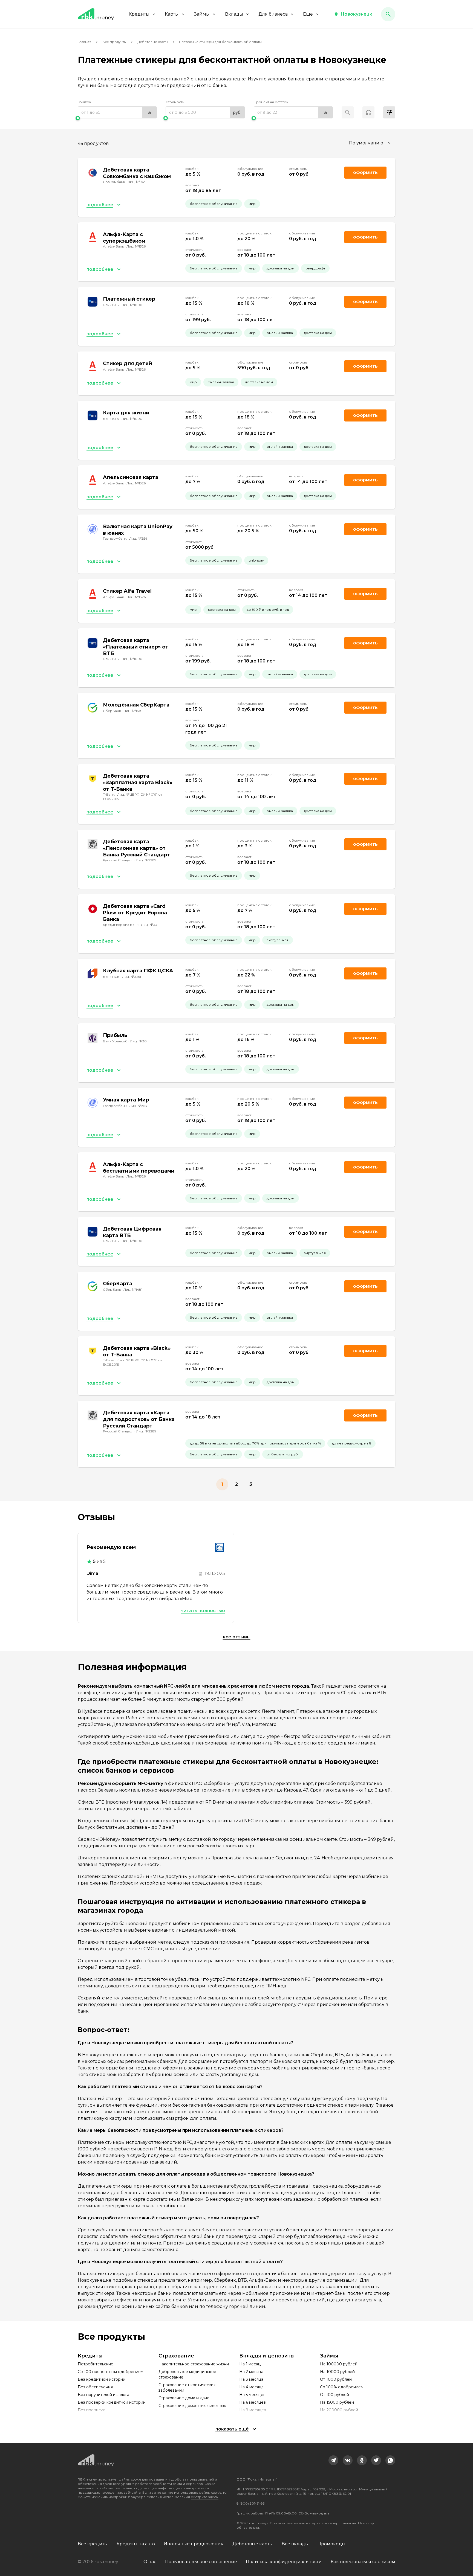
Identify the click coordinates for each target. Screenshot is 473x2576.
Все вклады (295, 2544)
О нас (150, 2562)
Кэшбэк (84, 102)
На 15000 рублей (337, 2402)
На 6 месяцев (253, 2402)
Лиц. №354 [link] (138, 538)
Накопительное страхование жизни (194, 2364)
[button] (353, 14)
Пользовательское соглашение (201, 2562)
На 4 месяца (251, 2387)
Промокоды (331, 2544)
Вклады (234, 14)
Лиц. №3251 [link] (132, 977)
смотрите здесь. (205, 2497)
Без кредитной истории (102, 2379)
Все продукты (114, 42)
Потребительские (96, 2364)
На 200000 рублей (339, 2410)
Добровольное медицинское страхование (187, 2374)
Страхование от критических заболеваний (187, 2388)
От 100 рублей (334, 2395)
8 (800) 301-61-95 (250, 2503)
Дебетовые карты (153, 42)
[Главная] (96, 14)
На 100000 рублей (339, 2364)
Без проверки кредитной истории (112, 2402)
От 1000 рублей (336, 2379)
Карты (172, 14)
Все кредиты (93, 2544)
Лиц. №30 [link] (138, 1041)
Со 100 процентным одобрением (111, 2372)
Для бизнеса (273, 14)
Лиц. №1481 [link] (133, 711)
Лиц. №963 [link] (137, 182)
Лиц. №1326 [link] (136, 246)
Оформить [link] (365, 172)
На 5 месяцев (252, 2395)
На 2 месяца (251, 2372)
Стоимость (175, 102)
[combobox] (370, 143)
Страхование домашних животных (192, 2406)
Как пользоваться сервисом (363, 2562)
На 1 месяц (250, 2364)
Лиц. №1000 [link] (132, 305)
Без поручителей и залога (103, 2395)
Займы (202, 14)
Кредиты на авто (136, 2544)
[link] (333, 2460)
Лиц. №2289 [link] (146, 860)
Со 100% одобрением (342, 2387)
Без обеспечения (95, 2387)
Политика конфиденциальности (284, 2562)
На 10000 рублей (337, 2372)
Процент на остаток (271, 102)
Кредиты (139, 14)
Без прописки (92, 2410)
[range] (117, 112)
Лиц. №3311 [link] (150, 925)
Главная (85, 42)
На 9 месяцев (253, 2410)
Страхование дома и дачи (184, 2398)
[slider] (117, 118)
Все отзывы (237, 1637)
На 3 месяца (251, 2379)
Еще (308, 14)
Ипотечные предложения (194, 2544)
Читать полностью (203, 1611)
